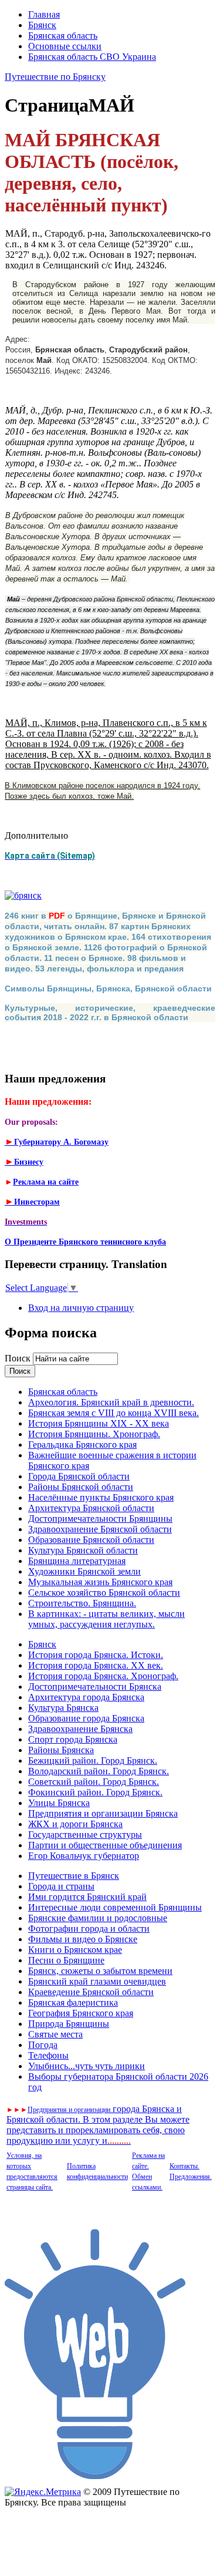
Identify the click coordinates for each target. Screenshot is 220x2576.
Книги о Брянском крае (75, 1950)
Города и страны (61, 1886)
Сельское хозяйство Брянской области (104, 1593)
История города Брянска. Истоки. (96, 1655)
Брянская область (63, 36)
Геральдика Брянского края (82, 1445)
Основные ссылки (65, 46)
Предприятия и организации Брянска (103, 1813)
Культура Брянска (63, 1708)
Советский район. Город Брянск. (94, 1782)
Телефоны (48, 2055)
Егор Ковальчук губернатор (84, 1856)
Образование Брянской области (91, 1540)
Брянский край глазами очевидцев (97, 1981)
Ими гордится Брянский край (87, 1897)
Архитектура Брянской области (91, 1508)
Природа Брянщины (69, 2024)
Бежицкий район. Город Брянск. (93, 1761)
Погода (43, 2045)
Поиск (19, 1358)
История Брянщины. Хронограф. (94, 1434)
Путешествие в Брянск (74, 1876)
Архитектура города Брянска (86, 1697)
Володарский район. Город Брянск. (99, 1771)
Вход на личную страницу (81, 1308)
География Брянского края (81, 2013)
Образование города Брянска (86, 1718)
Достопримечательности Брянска (95, 1686)
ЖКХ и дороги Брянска (75, 1824)
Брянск (42, 25)
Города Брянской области (79, 1476)
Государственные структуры (85, 1835)
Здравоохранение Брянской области (100, 1529)
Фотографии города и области (89, 1928)
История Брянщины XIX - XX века (99, 1423)
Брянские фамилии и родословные (98, 1918)
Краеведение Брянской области (91, 1992)
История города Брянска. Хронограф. (103, 1676)
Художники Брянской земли (84, 1571)
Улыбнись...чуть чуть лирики (87, 2066)
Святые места (55, 2034)
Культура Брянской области (83, 1550)
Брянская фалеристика (73, 2002)
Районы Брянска (61, 1750)
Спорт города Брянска (73, 1739)
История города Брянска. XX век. (96, 1665)
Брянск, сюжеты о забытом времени (100, 1971)
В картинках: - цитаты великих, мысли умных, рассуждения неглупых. (106, 1619)
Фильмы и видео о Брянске (83, 1939)
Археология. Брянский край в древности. (111, 1402)
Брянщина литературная (77, 1561)
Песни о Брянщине (66, 1960)
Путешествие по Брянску (55, 77)
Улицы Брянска (59, 1803)
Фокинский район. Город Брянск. (95, 1792)
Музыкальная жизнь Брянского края (100, 1582)
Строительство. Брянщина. (82, 1603)
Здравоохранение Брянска (80, 1729)
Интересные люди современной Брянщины (115, 1907)
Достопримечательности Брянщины (100, 1519)
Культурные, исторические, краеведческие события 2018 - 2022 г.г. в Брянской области (110, 1013)
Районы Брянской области (81, 1487)
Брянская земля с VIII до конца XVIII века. (114, 1413)
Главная (44, 14)
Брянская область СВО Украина (92, 57)
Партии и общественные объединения (105, 1845)
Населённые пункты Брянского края (101, 1497)
